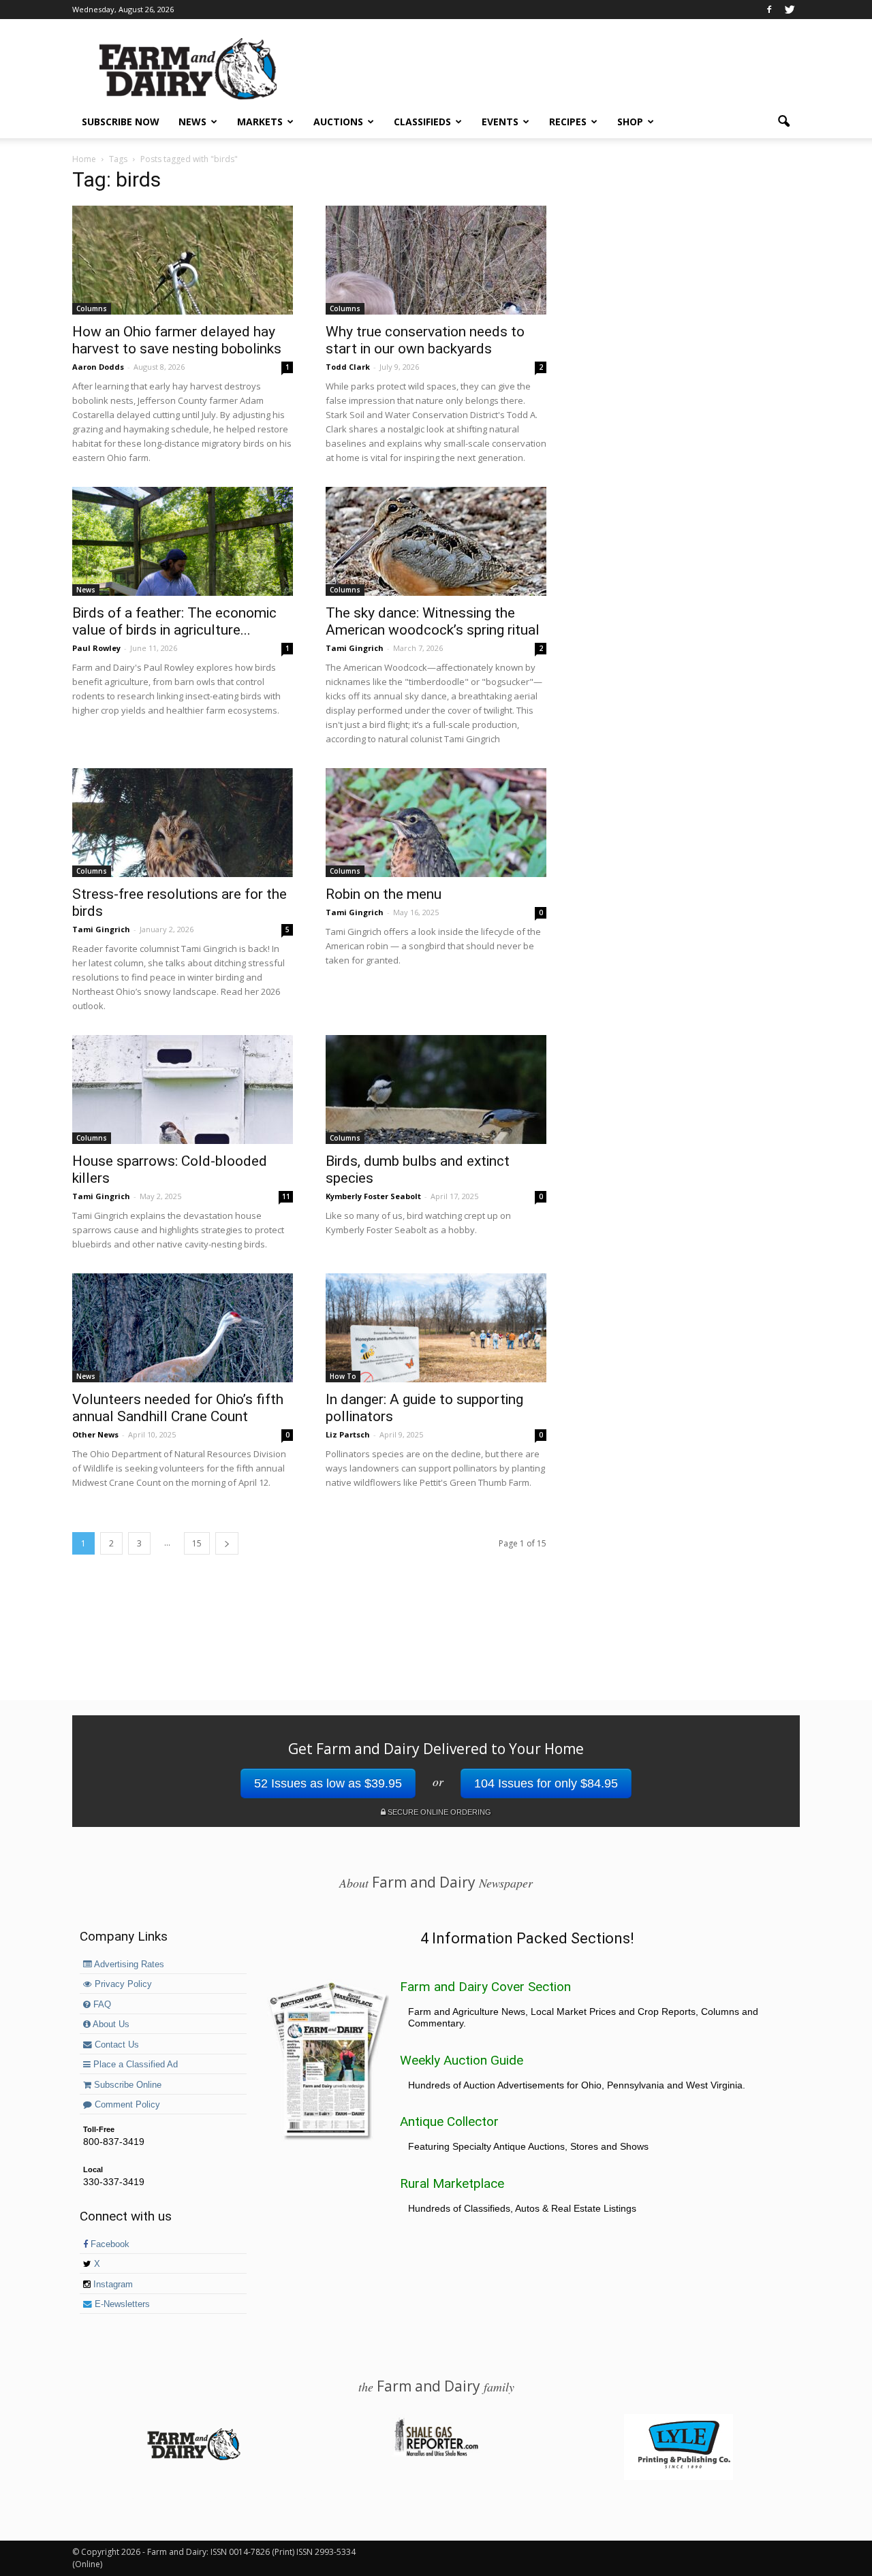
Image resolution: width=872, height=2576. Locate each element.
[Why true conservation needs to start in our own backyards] (436, 260)
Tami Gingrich (355, 648)
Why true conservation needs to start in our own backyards (425, 340)
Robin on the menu (384, 894)
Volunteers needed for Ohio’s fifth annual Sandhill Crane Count (178, 1408)
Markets (260, 122)
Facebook (109, 2244)
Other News (95, 1434)
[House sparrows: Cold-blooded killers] (183, 1090)
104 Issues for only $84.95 (546, 1783)
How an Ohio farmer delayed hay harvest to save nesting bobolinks (177, 340)
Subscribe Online (126, 2085)
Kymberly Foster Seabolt (373, 1196)
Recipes (568, 122)
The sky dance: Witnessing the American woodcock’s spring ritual (433, 621)
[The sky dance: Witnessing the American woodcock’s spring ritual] (436, 541)
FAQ (101, 2005)
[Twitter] (790, 10)
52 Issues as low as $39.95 (328, 1783)
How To (343, 1376)
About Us (110, 2024)
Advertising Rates (128, 1965)
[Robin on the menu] (436, 823)
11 (286, 1196)
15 (197, 1543)
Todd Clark (348, 367)
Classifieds (422, 122)
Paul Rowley (96, 648)
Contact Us (115, 2045)
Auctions (338, 122)
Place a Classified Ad (134, 2065)
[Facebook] (769, 10)
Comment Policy (126, 2105)
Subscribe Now (121, 122)
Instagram (112, 2285)
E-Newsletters (121, 2304)
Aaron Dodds (98, 367)
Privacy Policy (122, 1984)
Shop (630, 122)
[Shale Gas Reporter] (436, 2454)
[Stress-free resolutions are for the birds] (183, 823)
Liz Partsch (348, 1434)
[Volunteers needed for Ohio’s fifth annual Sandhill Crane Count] (183, 1328)
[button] (783, 122)
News (192, 122)
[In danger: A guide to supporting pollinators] (436, 1328)
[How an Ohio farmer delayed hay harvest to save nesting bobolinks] (183, 260)
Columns (92, 308)
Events (500, 122)
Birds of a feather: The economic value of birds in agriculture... (174, 621)
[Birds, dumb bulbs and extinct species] (436, 1090)
